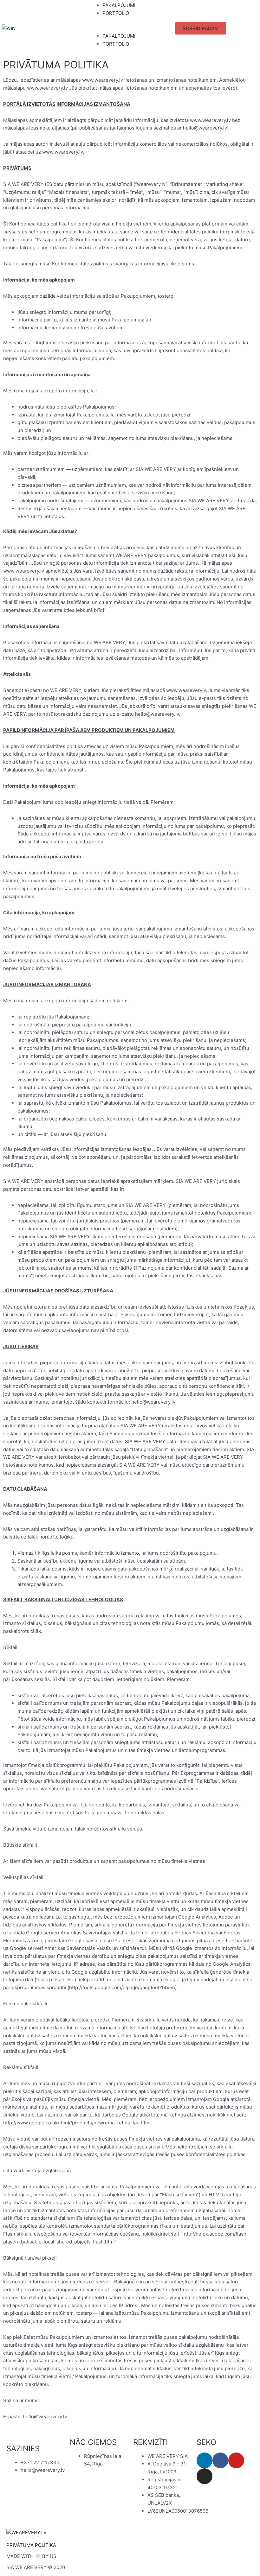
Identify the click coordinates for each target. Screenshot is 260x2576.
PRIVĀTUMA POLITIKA (31, 2545)
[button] (130, 28)
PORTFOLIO (116, 13)
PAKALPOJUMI (119, 5)
